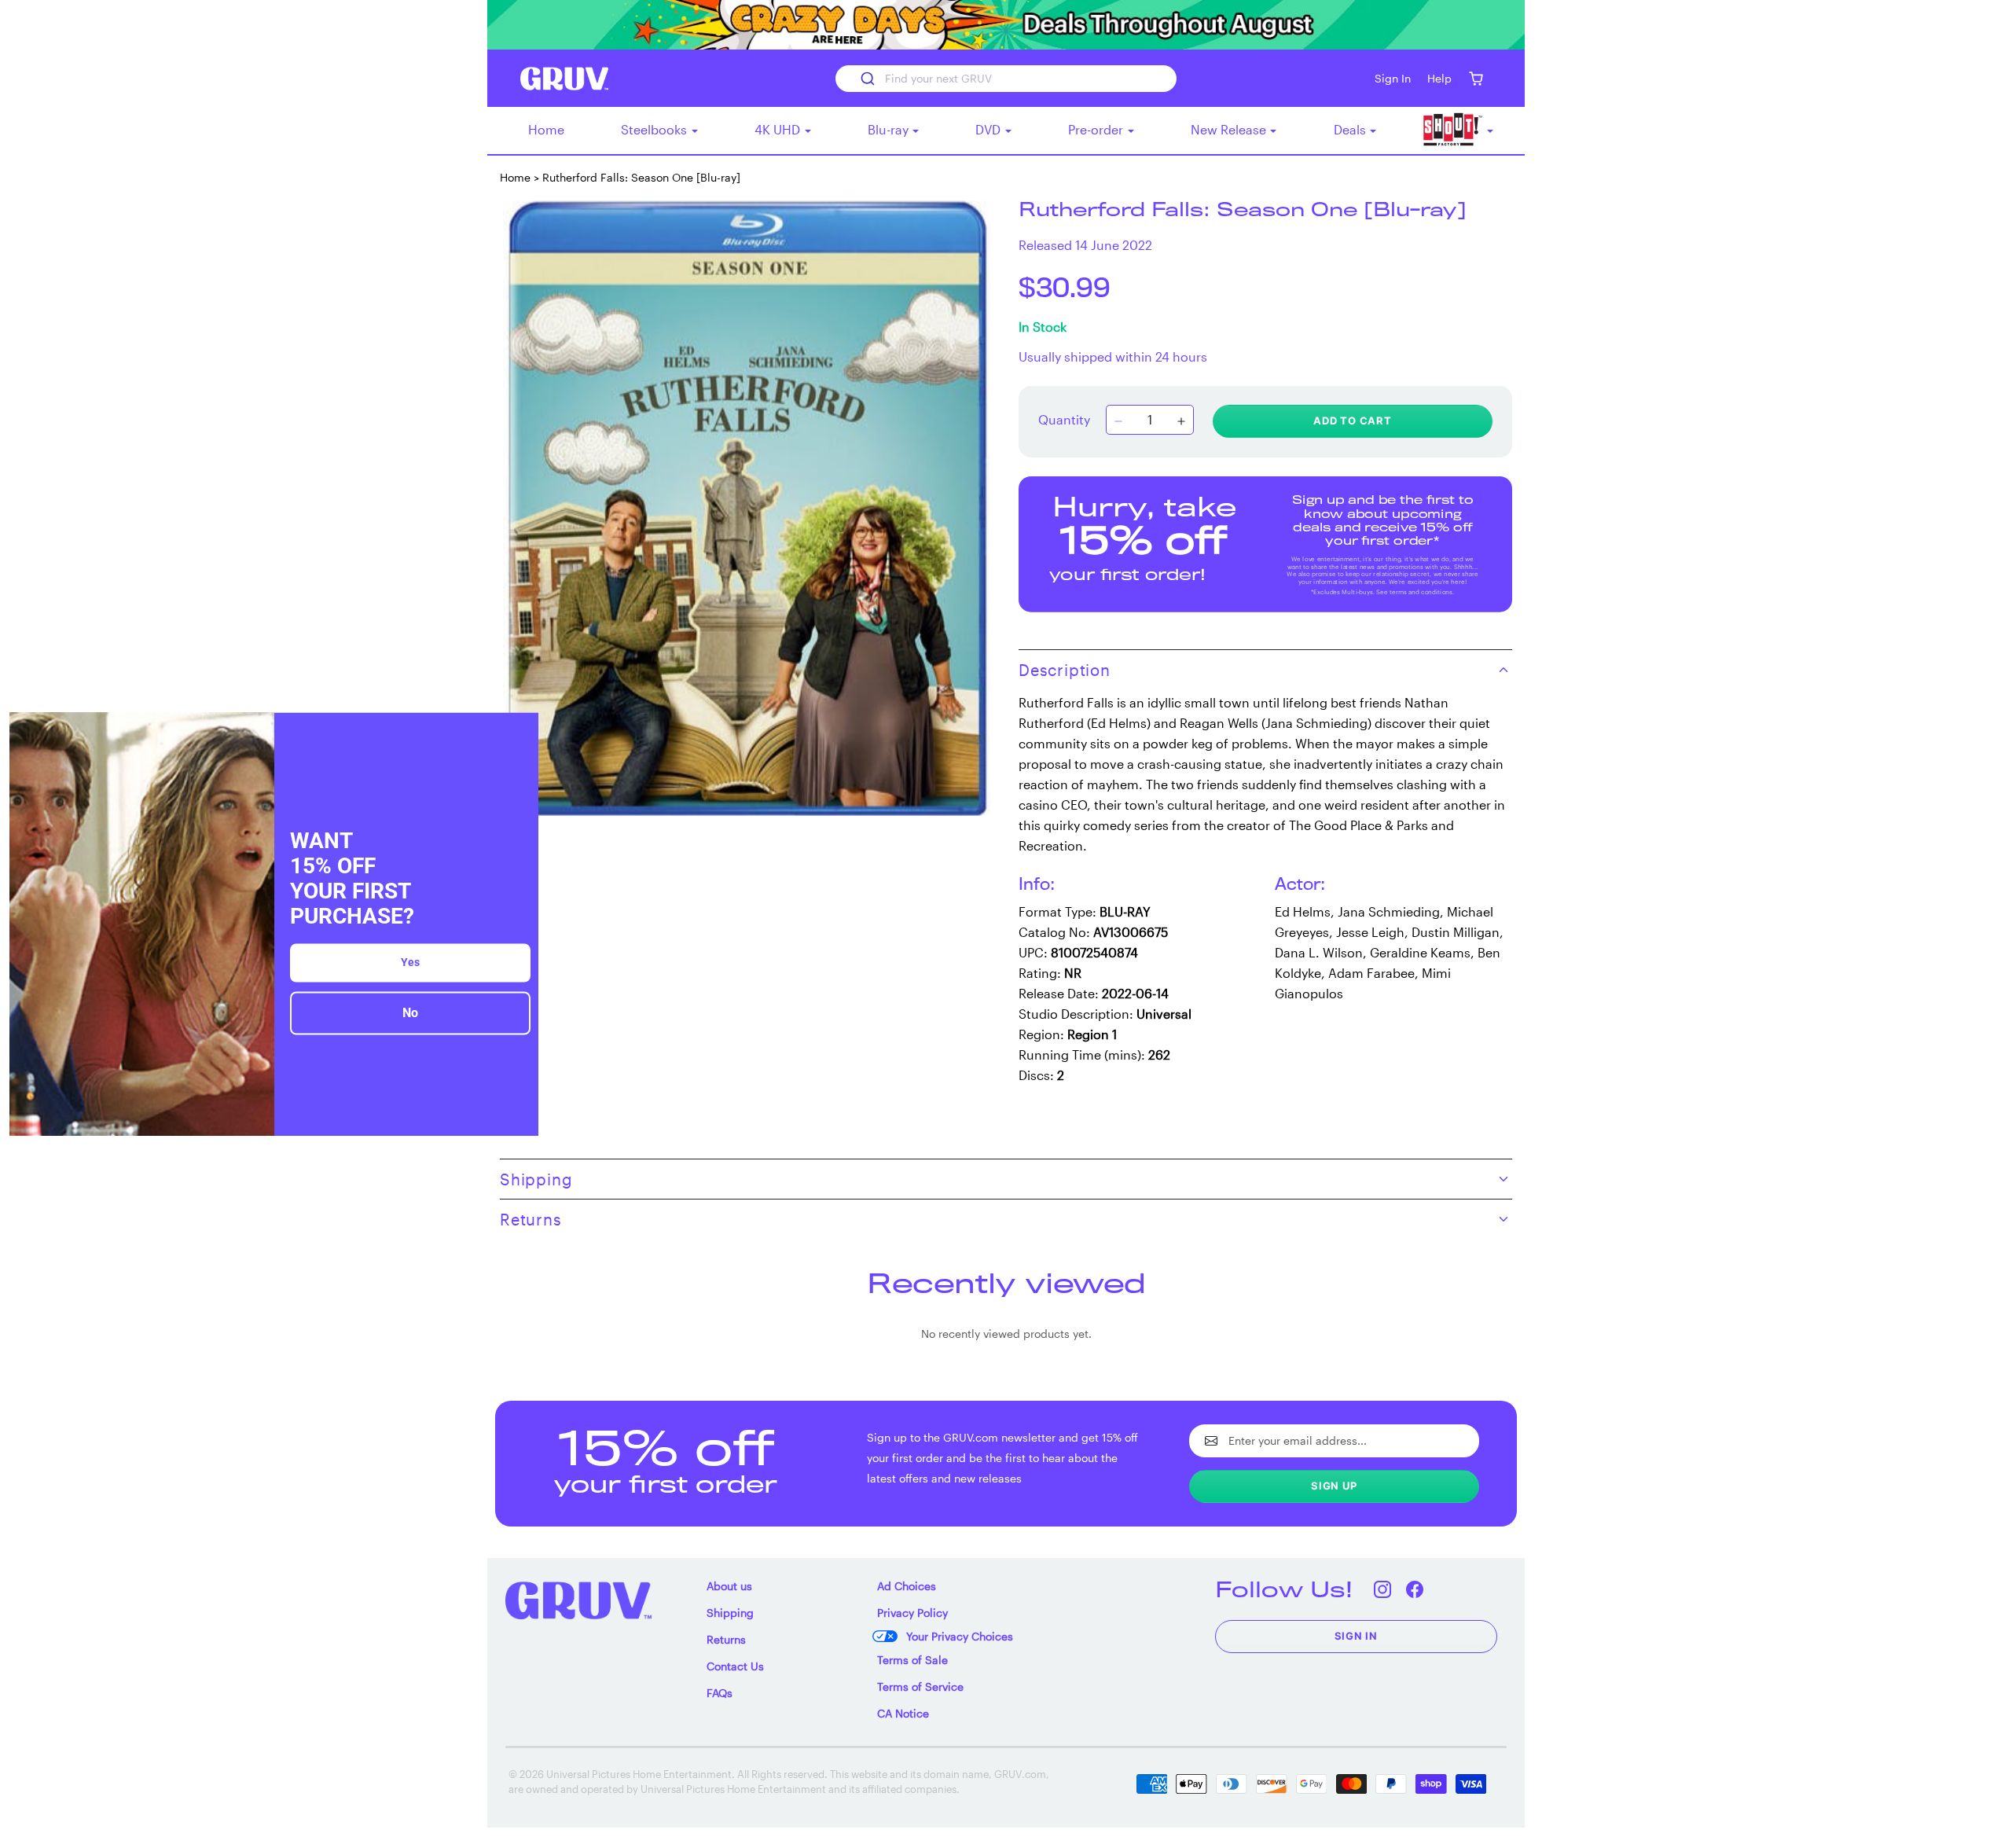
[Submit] (866, 79)
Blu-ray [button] (890, 129)
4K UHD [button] (779, 129)
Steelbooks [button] (655, 129)
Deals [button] (1351, 129)
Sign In (1357, 1636)
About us (729, 1586)
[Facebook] (1415, 1589)
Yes (410, 963)
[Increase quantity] (1181, 421)
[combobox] (1006, 79)
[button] (1476, 78)
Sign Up (1334, 1486)
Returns (726, 1639)
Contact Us (735, 1666)
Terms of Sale (912, 1660)
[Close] (520, 731)
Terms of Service (920, 1686)
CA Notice (903, 1713)
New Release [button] (1230, 129)
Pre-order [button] (1097, 129)
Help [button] (1439, 78)
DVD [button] (989, 129)
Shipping (730, 1613)
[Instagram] (1383, 1589)
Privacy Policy (912, 1613)
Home (546, 129)
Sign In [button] (1393, 78)
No (410, 1014)
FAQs (720, 1693)
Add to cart (1353, 421)
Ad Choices (907, 1586)
